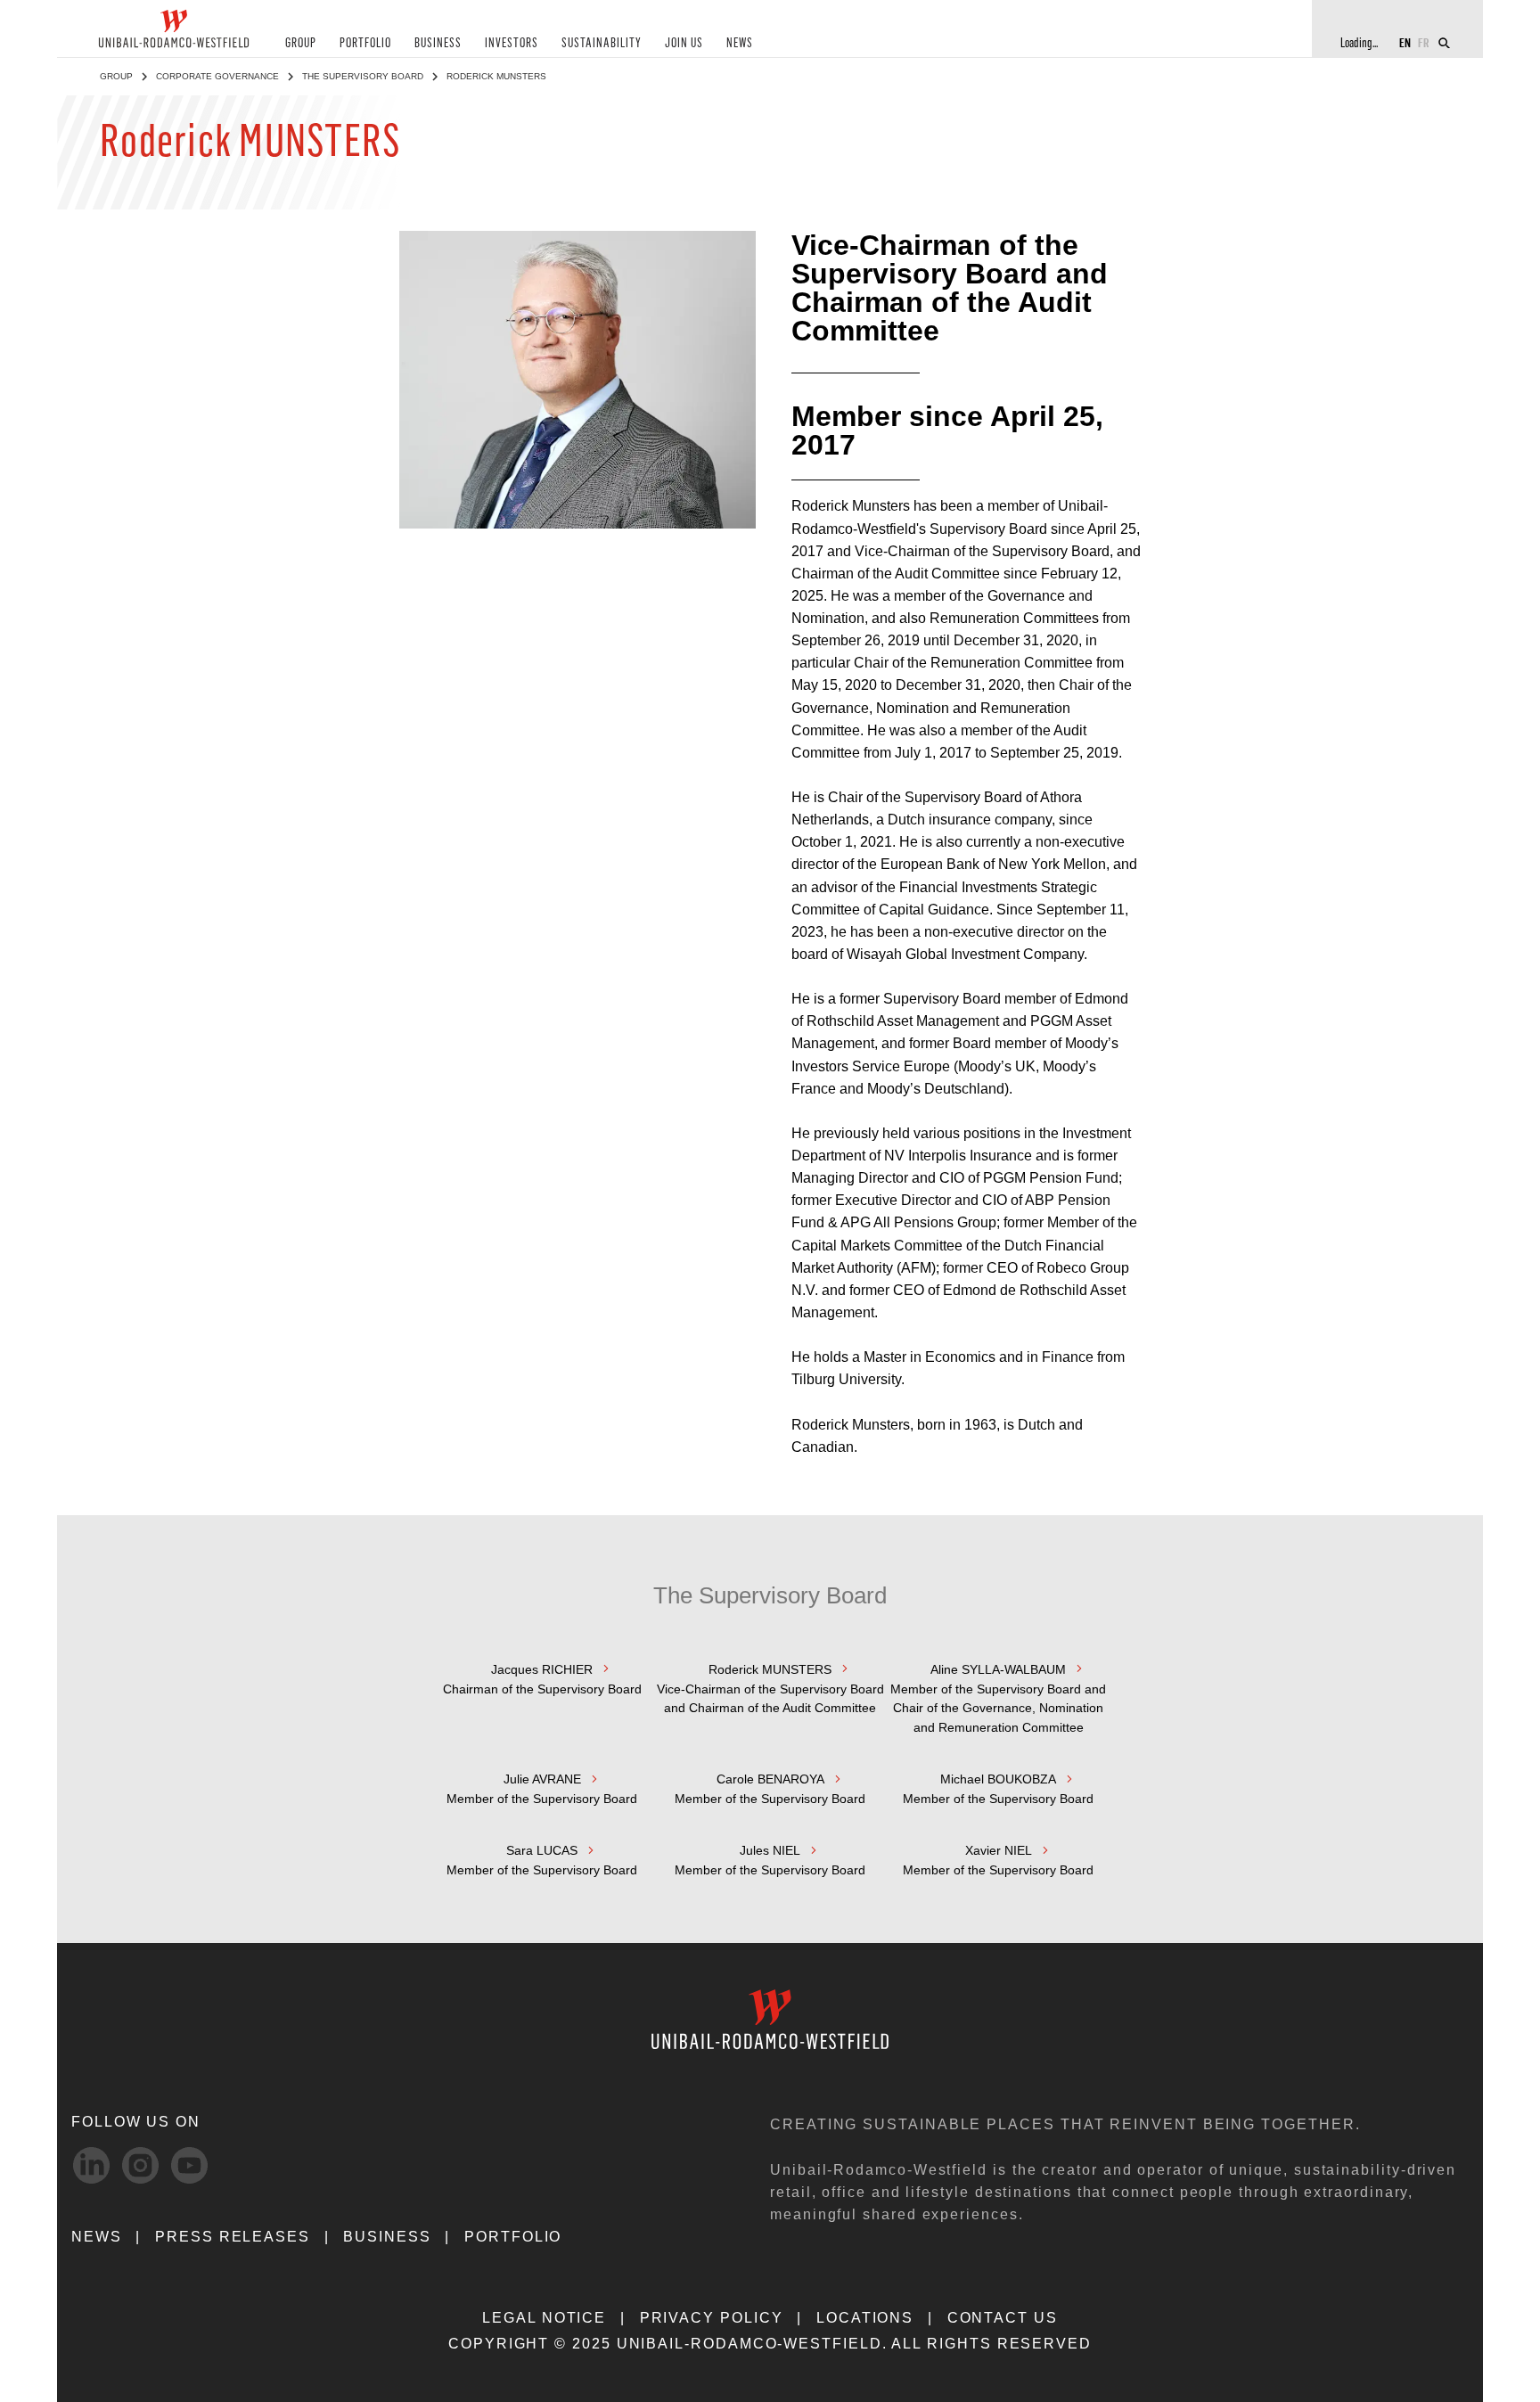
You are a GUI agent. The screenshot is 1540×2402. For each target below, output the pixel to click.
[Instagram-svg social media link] (140, 2165)
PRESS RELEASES (233, 2237)
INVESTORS (512, 43)
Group (116, 76)
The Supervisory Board (363, 76)
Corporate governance (217, 76)
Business (387, 2237)
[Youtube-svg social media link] (189, 2165)
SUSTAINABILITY (602, 43)
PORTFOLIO (365, 43)
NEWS (740, 43)
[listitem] (542, 1697)
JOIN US (684, 43)
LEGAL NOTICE (544, 2318)
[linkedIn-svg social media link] (91, 2165)
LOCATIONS (865, 2318)
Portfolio (513, 2237)
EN (1405, 42)
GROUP (301, 43)
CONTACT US (1003, 2318)
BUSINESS (438, 43)
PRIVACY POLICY (712, 2318)
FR (1424, 42)
